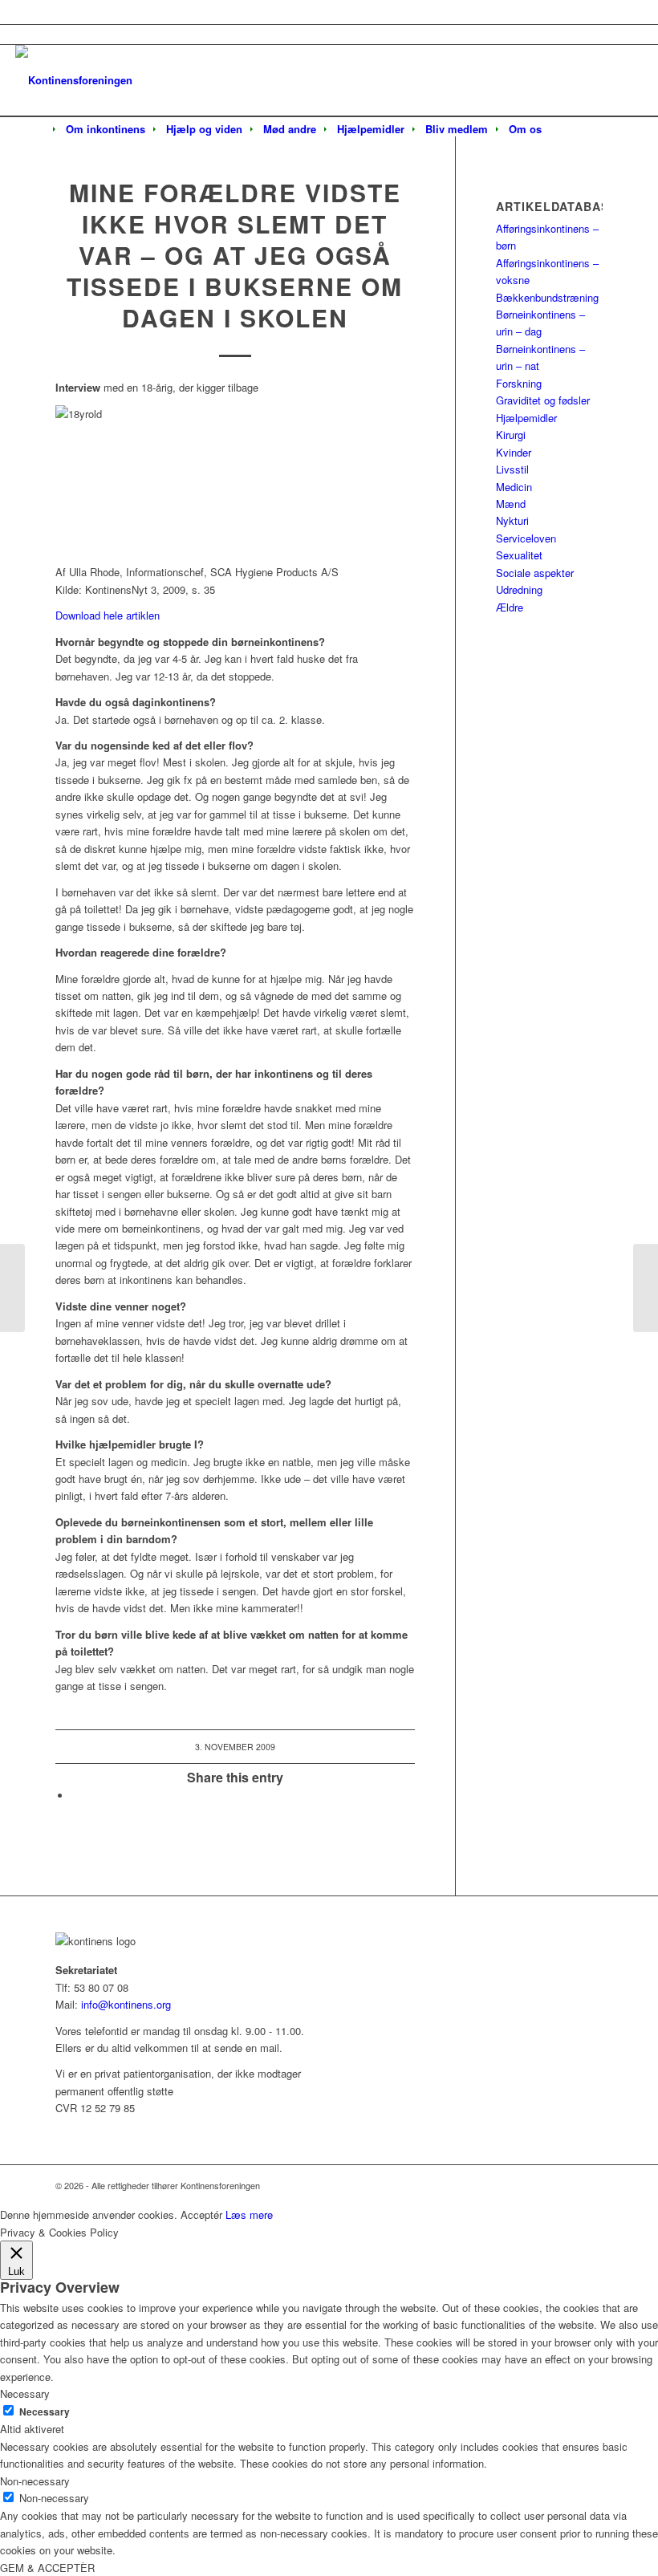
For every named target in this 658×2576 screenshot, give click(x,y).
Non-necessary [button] (35, 2481)
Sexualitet (519, 555)
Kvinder (514, 452)
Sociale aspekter (535, 573)
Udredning (519, 589)
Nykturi (512, 520)
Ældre (510, 607)
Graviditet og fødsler (543, 400)
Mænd (511, 504)
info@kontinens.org (124, 2004)
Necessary (45, 2412)
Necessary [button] (25, 2393)
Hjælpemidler (526, 418)
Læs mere (249, 2214)
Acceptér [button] (201, 2214)
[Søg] (563, 130)
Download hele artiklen (108, 615)
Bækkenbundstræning (547, 297)
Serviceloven (526, 538)
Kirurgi (511, 435)
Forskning (519, 383)
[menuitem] (106, 129)
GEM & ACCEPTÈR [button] (47, 2568)
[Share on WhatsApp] (75, 1796)
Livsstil (512, 469)
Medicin (514, 487)
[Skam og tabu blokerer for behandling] (12, 1288)
